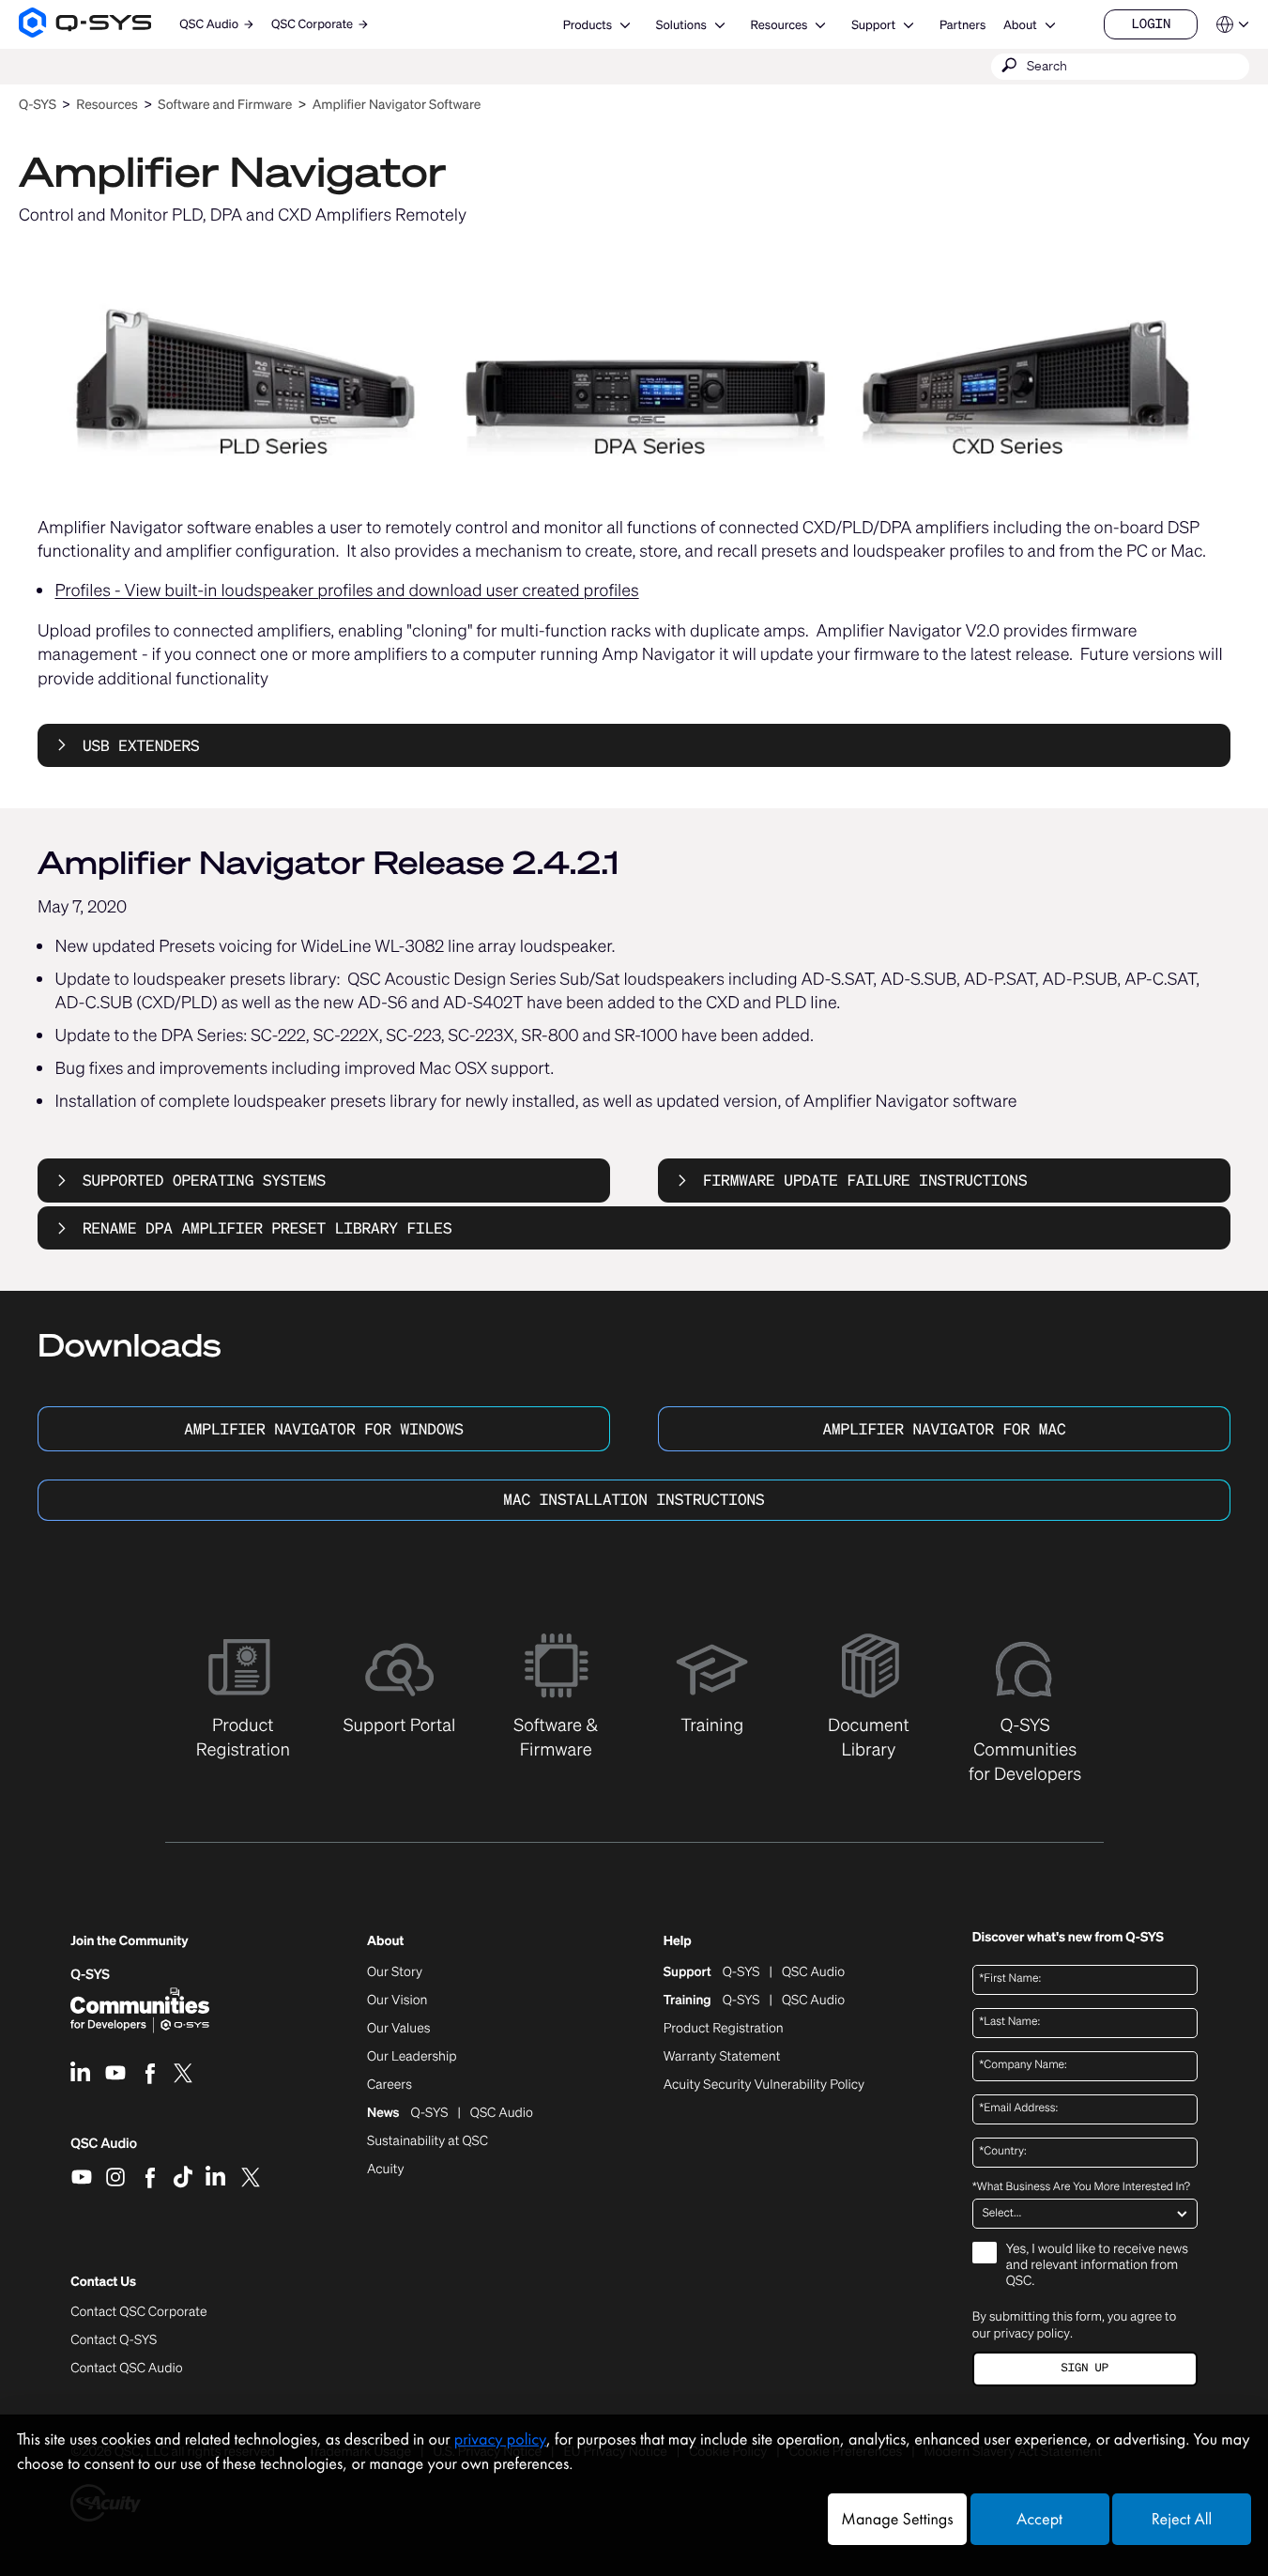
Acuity (386, 2170)
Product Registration (724, 2029)
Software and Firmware (225, 105)
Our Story (395, 1972)
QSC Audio (104, 2150)
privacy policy (1032, 2333)
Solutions (681, 25)
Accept (1039, 2519)
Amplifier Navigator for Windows (324, 1429)
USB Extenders (141, 745)
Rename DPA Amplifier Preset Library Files (267, 1228)
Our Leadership (412, 2057)
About (1020, 25)
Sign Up (1085, 2368)
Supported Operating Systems (204, 1180)
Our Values (398, 2029)
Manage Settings (897, 2519)
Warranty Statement (722, 2057)
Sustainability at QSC (428, 2141)
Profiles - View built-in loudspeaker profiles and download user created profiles (346, 590)
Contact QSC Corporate (138, 2312)
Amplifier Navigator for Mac (944, 1429)
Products (588, 25)
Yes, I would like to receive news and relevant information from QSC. (1097, 2266)
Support (873, 25)
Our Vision (397, 2001)
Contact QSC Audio (126, 2369)
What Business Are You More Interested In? (1081, 2187)
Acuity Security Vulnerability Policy (764, 2085)
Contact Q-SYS (114, 2340)
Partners (962, 25)
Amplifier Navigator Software (397, 105)
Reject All (1182, 2519)
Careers (390, 2085)
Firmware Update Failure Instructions (865, 1180)
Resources (779, 25)
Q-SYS (38, 105)
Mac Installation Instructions (634, 1499)
